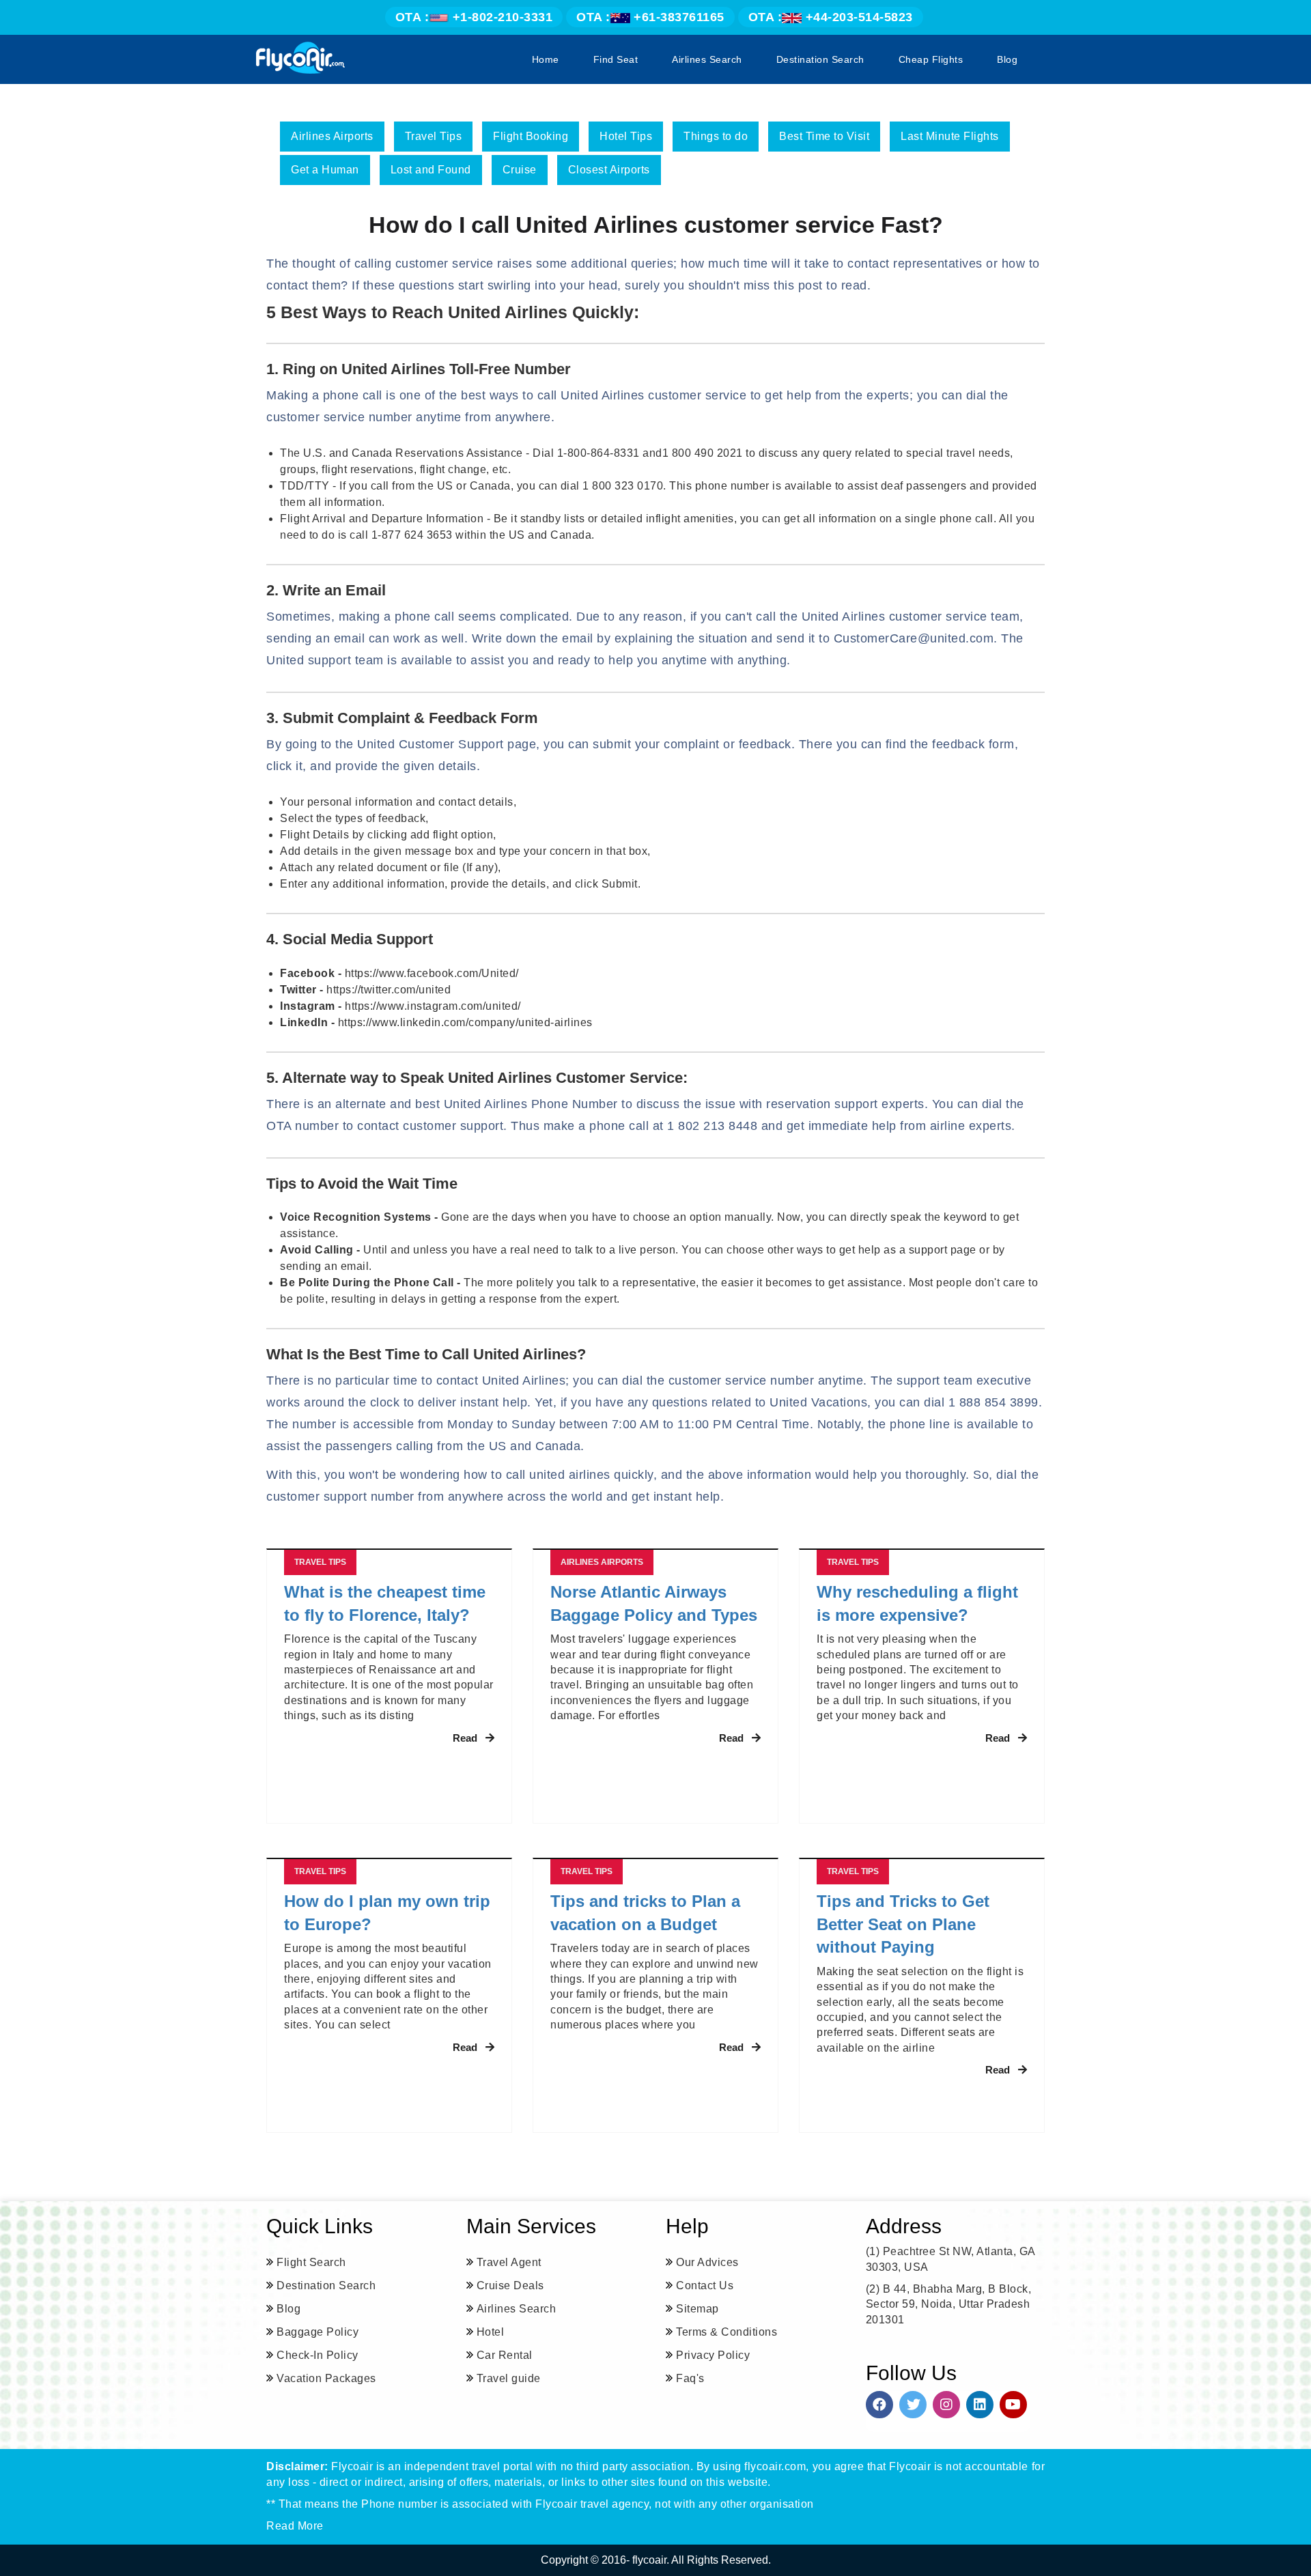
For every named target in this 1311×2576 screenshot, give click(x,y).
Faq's (690, 2378)
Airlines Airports (332, 136)
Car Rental (505, 2355)
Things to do (716, 136)
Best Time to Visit (824, 136)
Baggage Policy (318, 2332)
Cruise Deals (510, 2285)
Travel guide (509, 2378)
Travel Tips (434, 136)
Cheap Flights (931, 59)
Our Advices (707, 2262)
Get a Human (325, 170)
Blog (1007, 59)
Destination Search (820, 59)
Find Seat (616, 59)
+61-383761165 (650, 17)
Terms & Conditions (727, 2332)
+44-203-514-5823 (831, 17)
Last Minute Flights (950, 136)
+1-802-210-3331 (474, 17)
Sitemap (697, 2309)
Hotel (491, 2332)
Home (546, 59)
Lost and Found (431, 170)
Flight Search (311, 2262)
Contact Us (705, 2285)
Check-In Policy (318, 2355)
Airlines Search (707, 59)
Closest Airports (609, 170)
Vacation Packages (326, 2378)
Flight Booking (531, 136)
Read (465, 1738)
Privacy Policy (713, 2355)
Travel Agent (509, 2262)
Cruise (520, 170)
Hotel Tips (626, 136)
